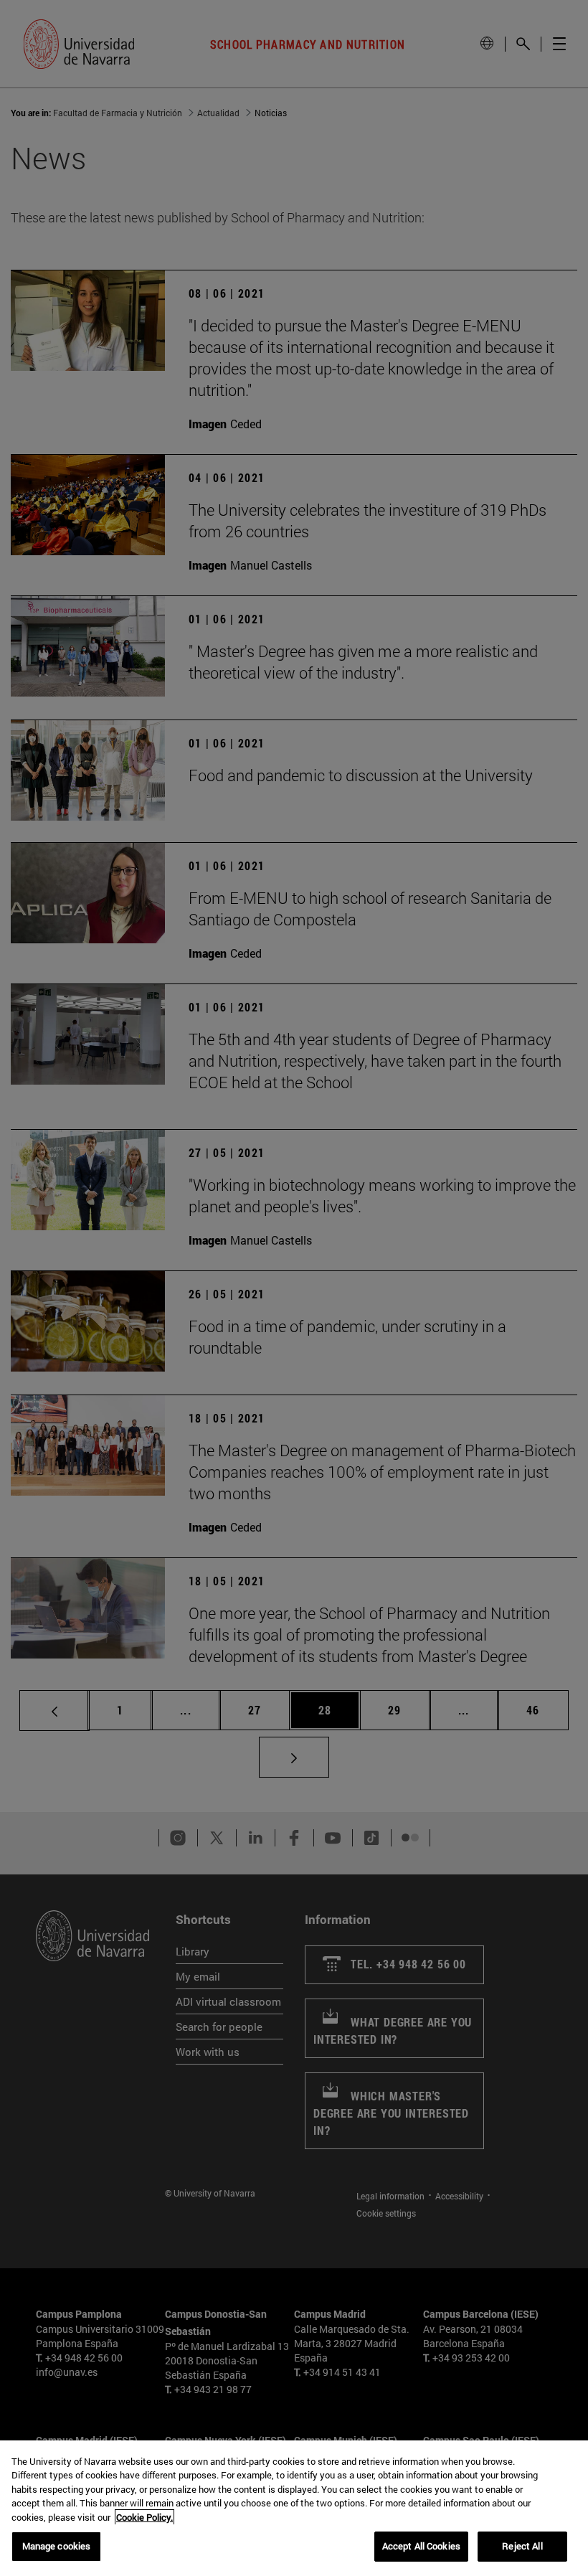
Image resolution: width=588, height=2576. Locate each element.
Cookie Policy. (144, 2517)
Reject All (522, 2546)
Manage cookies (57, 2546)
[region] (294, 2508)
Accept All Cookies (421, 2546)
